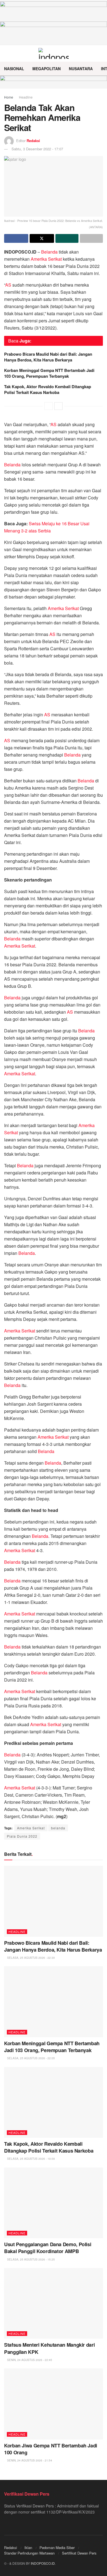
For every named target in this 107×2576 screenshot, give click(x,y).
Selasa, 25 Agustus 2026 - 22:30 (31, 1958)
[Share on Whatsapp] (67, 238)
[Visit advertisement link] (54, 82)
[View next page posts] (58, 406)
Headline (26, 97)
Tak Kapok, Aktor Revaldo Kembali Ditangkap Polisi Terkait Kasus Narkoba (48, 389)
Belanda (49, 252)
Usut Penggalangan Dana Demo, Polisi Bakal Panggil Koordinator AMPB (48, 2248)
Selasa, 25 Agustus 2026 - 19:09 (31, 2159)
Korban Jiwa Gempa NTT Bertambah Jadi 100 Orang (51, 2449)
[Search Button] (101, 53)
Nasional (14, 69)
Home (9, 97)
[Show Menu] (6, 53)
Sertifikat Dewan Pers (79, 2553)
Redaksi (33, 141)
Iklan (28, 2548)
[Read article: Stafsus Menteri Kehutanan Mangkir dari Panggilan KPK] (54, 2303)
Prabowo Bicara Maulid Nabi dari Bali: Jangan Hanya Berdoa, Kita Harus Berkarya (48, 357)
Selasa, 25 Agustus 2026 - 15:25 (31, 2259)
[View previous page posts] (49, 406)
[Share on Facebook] (16, 238)
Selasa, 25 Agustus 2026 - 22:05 (31, 2058)
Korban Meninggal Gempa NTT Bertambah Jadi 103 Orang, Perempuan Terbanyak (49, 373)
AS (8, 285)
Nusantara (81, 69)
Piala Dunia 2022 (22, 1836)
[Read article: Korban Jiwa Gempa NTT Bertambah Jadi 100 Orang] (54, 2404)
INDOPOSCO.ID (43, 2563)
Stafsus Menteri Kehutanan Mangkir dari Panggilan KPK (49, 2348)
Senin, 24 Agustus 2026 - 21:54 (29, 2460)
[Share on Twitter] (42, 238)
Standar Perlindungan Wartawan (29, 2553)
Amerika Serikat (46, 259)
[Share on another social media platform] (91, 238)
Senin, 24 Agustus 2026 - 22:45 (29, 2360)
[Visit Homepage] (54, 53)
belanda (58, 1828)
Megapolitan (47, 69)
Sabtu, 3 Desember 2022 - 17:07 (37, 149)
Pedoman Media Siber (57, 2548)
